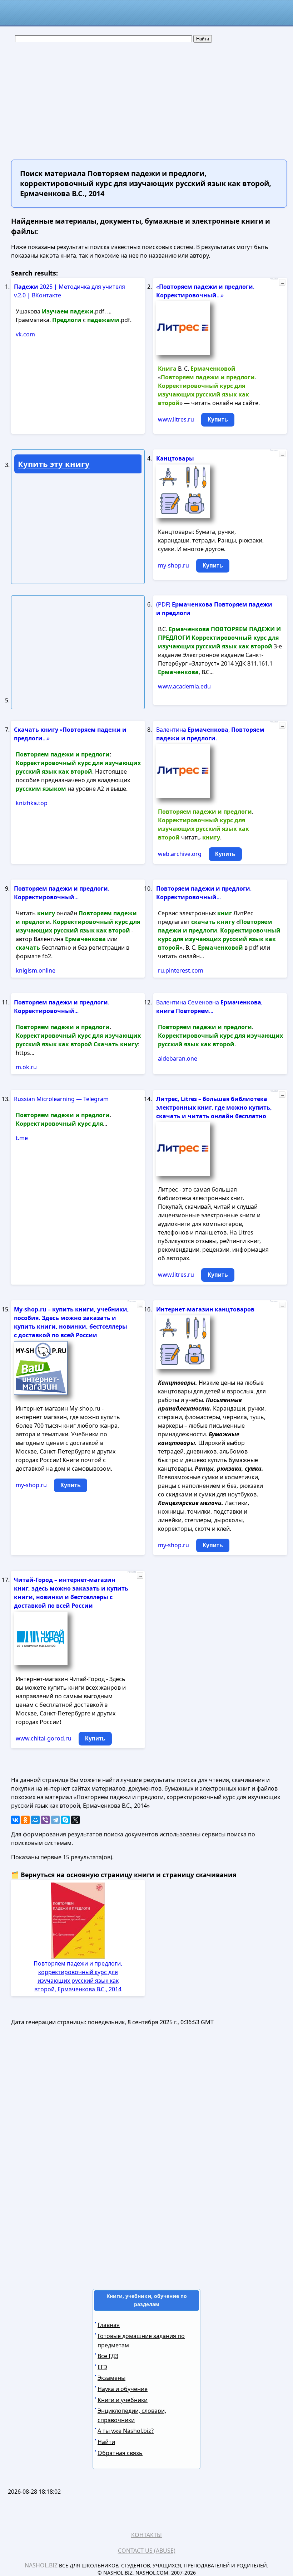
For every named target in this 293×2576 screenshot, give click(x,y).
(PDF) (214, 609)
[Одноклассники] (25, 1820)
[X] (75, 1820)
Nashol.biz (41, 2565)
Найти (106, 2442)
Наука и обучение (123, 2389)
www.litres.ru (176, 419)
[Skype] (65, 1820)
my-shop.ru (173, 565)
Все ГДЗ (108, 2356)
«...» (70, 734)
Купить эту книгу (54, 464)
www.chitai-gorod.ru (44, 1738)
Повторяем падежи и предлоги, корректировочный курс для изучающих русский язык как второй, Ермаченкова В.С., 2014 (78, 1976)
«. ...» (205, 291)
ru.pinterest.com (181, 970)
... (282, 282)
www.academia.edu (184, 686)
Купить (218, 420)
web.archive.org (180, 854)
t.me (22, 1138)
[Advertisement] (146, 97)
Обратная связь (120, 2453)
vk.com (25, 334)
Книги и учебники (123, 2400)
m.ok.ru (26, 1067)
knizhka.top (32, 803)
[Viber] (45, 1820)
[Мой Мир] (35, 1820)
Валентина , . (210, 734)
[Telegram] (55, 1820)
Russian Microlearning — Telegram (61, 1099)
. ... (62, 893)
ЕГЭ (102, 2367)
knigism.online (36, 970)
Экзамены (111, 2378)
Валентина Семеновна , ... (209, 1007)
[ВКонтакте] (15, 1820)
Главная (109, 2325)
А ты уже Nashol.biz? (126, 2431)
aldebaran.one (178, 1058)
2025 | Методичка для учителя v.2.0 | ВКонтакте (69, 291)
